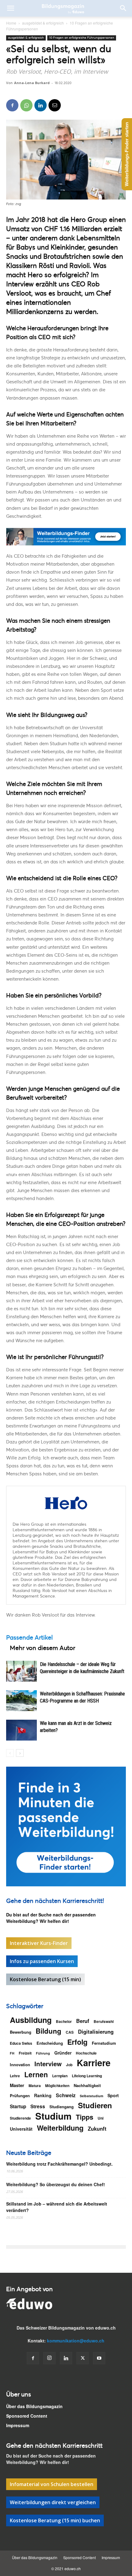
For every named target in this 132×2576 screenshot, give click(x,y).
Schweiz (66, 2095)
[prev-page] (10, 1753)
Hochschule (86, 2053)
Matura (35, 2086)
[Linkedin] (41, 105)
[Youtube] (99, 2358)
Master (17, 2085)
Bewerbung (21, 2032)
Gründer (63, 2053)
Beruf (83, 2021)
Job (69, 2065)
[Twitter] (83, 2358)
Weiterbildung (60, 2128)
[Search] (123, 8)
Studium (53, 2116)
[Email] (55, 105)
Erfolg (77, 2042)
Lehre (15, 2076)
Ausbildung (31, 2020)
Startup (18, 2107)
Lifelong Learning (87, 2076)
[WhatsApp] (26, 105)
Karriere (94, 2063)
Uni (101, 2118)
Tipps (85, 2117)
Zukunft (97, 2129)
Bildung (49, 2031)
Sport (113, 2095)
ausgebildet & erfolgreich (43, 23)
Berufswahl (104, 2021)
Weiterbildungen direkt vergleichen (53, 2502)
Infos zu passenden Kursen (42, 1961)
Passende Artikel (29, 1637)
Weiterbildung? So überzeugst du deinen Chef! (56, 2184)
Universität (21, 2129)
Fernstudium (104, 2043)
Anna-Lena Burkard (32, 83)
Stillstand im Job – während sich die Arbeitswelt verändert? (57, 2207)
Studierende (20, 2118)
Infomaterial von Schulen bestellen (52, 2484)
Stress (38, 2107)
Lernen (36, 2074)
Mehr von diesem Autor (43, 1648)
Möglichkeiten (57, 2086)
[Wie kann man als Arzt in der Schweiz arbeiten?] (21, 1730)
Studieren (95, 2105)
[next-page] (20, 1753)
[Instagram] (49, 2358)
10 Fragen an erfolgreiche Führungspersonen (82, 38)
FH (12, 2053)
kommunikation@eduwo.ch (76, 2341)
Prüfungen (20, 2096)
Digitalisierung (96, 2032)
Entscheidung (50, 2043)
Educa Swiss (21, 2043)
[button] (10, 8)
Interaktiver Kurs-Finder (39, 1943)
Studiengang (62, 2107)
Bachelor (64, 2021)
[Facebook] (12, 105)
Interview (48, 2064)
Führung (43, 2053)
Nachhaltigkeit (87, 2085)
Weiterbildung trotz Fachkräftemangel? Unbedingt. (59, 2164)
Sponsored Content (27, 2416)
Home (11, 23)
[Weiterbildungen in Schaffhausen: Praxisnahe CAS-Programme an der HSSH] (21, 1701)
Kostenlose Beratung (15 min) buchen (55, 2520)
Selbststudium (91, 2096)
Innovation (20, 2065)
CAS (70, 2032)
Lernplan (60, 2076)
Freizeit (25, 2053)
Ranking (43, 2095)
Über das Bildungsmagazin (34, 2406)
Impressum (18, 2425)
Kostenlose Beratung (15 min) (45, 1979)
